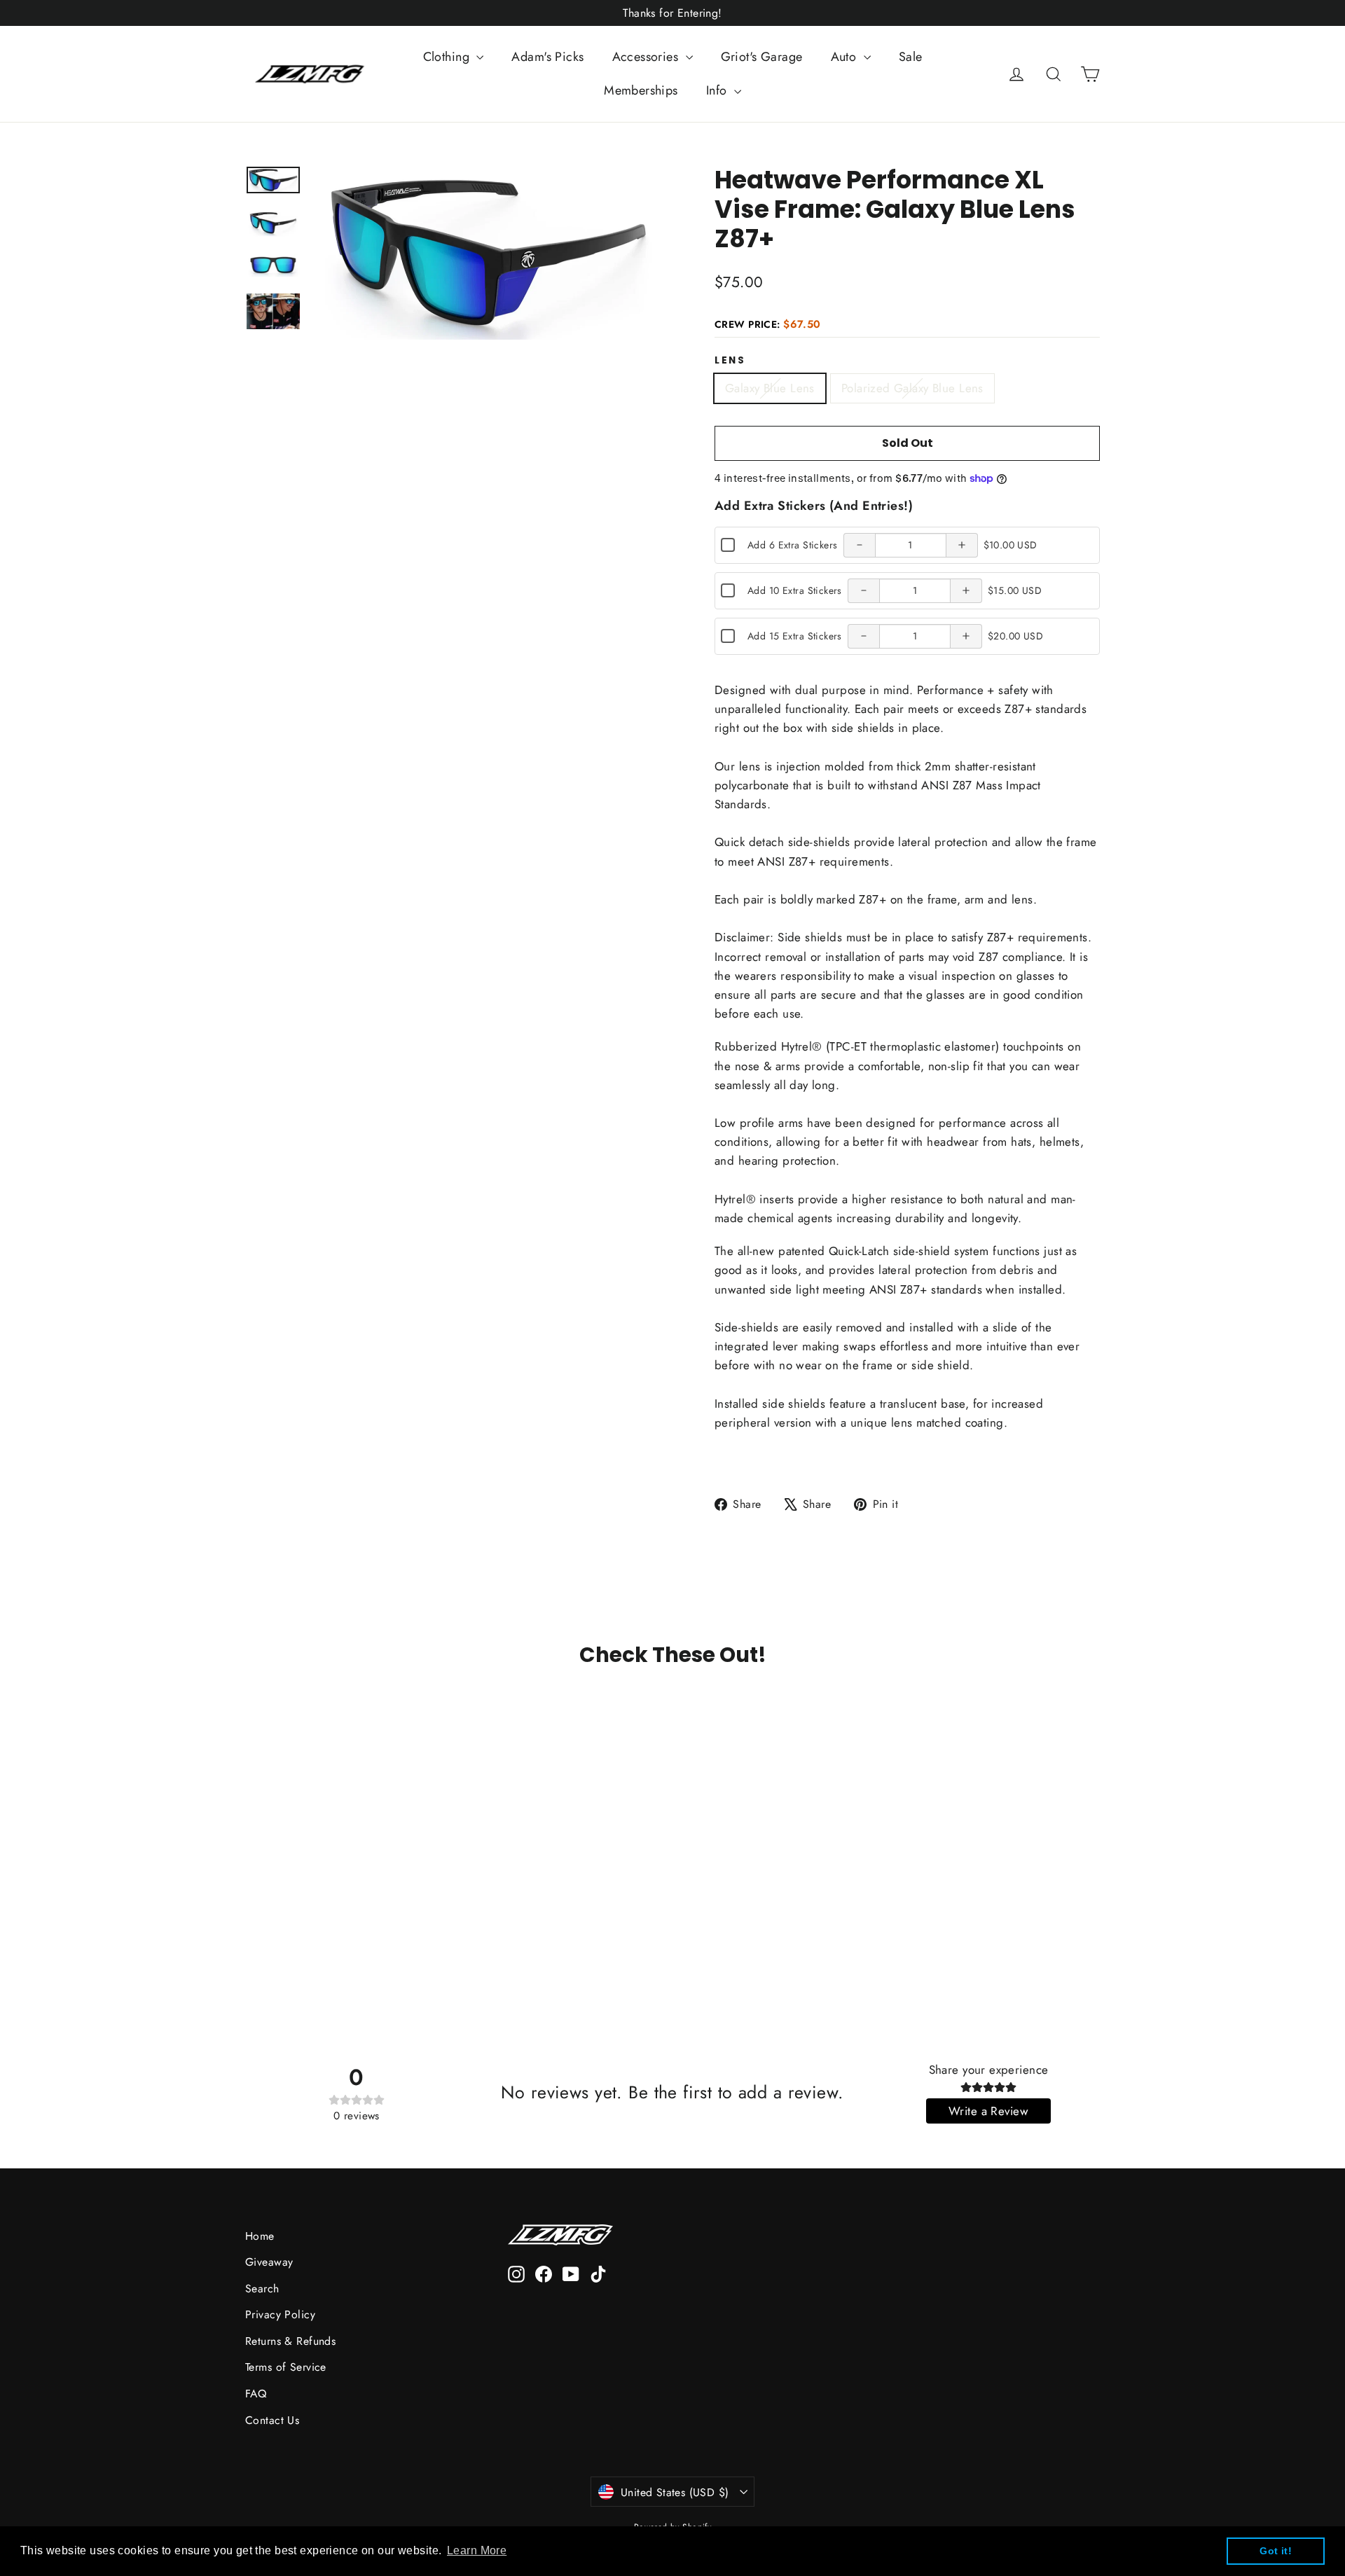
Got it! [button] (1276, 2551)
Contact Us (272, 2420)
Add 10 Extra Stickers (795, 590)
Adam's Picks (547, 57)
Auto (846, 57)
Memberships (641, 90)
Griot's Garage (762, 57)
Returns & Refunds (290, 2341)
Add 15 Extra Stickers (795, 636)
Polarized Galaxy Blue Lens (912, 388)
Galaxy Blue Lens (770, 388)
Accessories (647, 57)
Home (260, 2236)
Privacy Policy (280, 2314)
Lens (730, 361)
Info (718, 90)
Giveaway (269, 2262)
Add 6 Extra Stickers (793, 545)
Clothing (448, 57)
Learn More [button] (477, 2550)
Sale (911, 57)
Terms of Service (286, 2367)
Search (262, 2288)
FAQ (256, 2394)
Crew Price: (768, 324)
